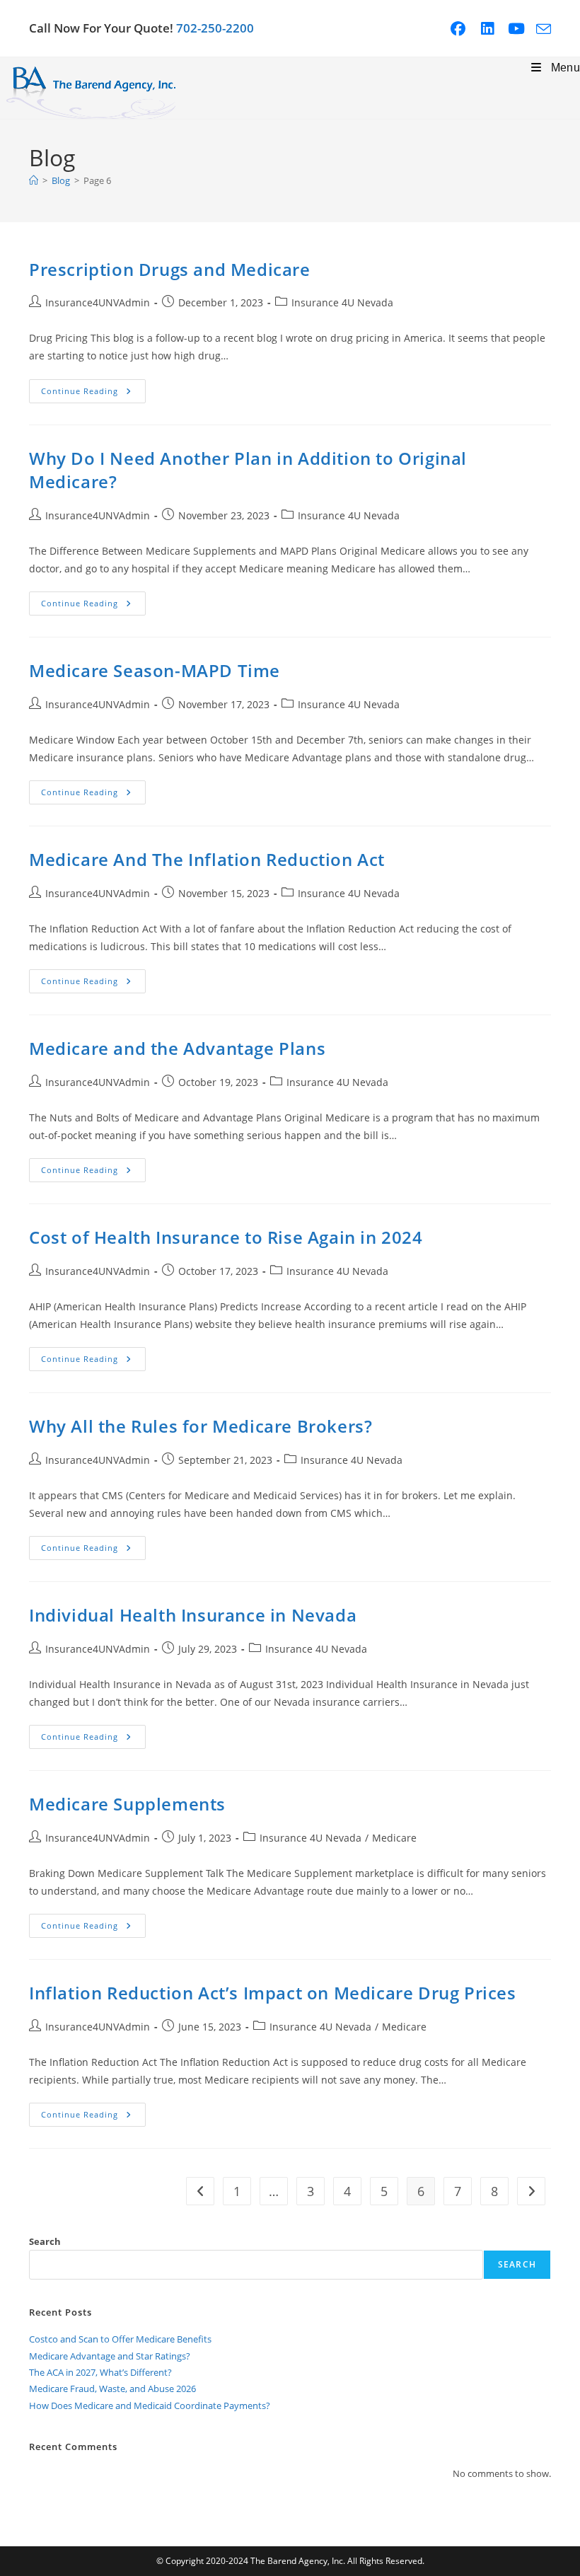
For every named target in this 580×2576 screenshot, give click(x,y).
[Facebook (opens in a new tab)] (463, 29)
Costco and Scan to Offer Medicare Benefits (120, 2339)
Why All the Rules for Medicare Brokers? (201, 1426)
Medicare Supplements (127, 1804)
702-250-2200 (215, 28)
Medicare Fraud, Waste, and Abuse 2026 (112, 2389)
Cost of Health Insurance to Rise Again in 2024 (226, 1237)
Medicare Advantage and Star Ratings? (110, 2356)
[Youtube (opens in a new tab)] (522, 29)
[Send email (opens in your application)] (544, 29)
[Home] (34, 180)
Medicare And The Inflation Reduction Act (207, 859)
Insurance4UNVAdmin (98, 302)
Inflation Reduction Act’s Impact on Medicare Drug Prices (273, 1993)
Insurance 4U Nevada (342, 302)
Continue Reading (93, 394)
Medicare (394, 1838)
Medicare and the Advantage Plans (177, 1048)
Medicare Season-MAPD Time (155, 670)
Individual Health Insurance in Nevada (193, 1615)
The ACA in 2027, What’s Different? (100, 2372)
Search (45, 2241)
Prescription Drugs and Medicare (170, 269)
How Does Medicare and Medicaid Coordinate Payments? (150, 2405)
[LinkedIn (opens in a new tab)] (493, 29)
